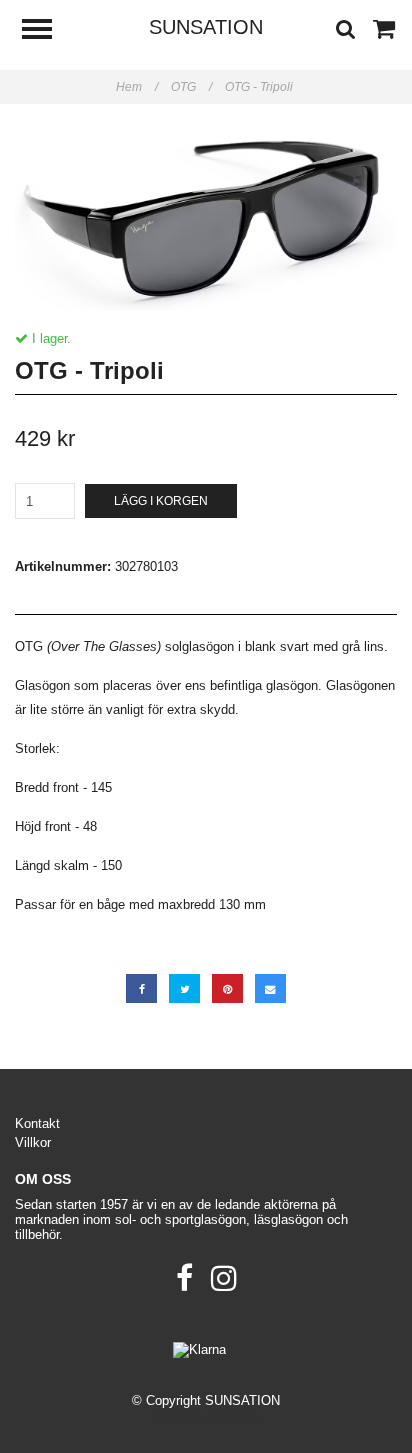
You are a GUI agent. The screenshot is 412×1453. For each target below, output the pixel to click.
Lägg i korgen (161, 501)
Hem (137, 87)
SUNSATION (206, 27)
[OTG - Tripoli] (206, 217)
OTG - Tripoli (260, 87)
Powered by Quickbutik (206, 1416)
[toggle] (47, 31)
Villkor (33, 1142)
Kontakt (37, 1123)
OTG (191, 87)
